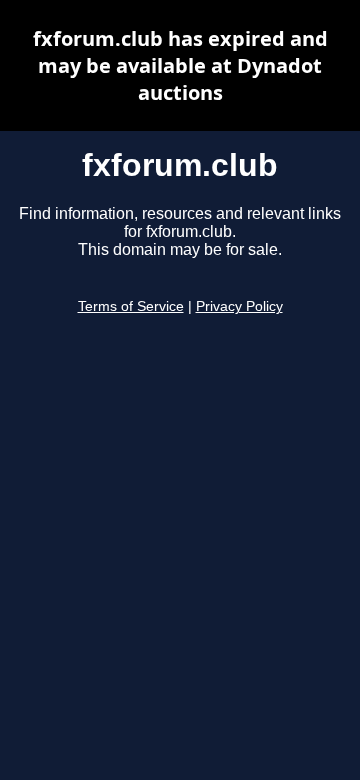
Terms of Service (131, 306)
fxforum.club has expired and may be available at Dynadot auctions (180, 65)
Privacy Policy (239, 306)
